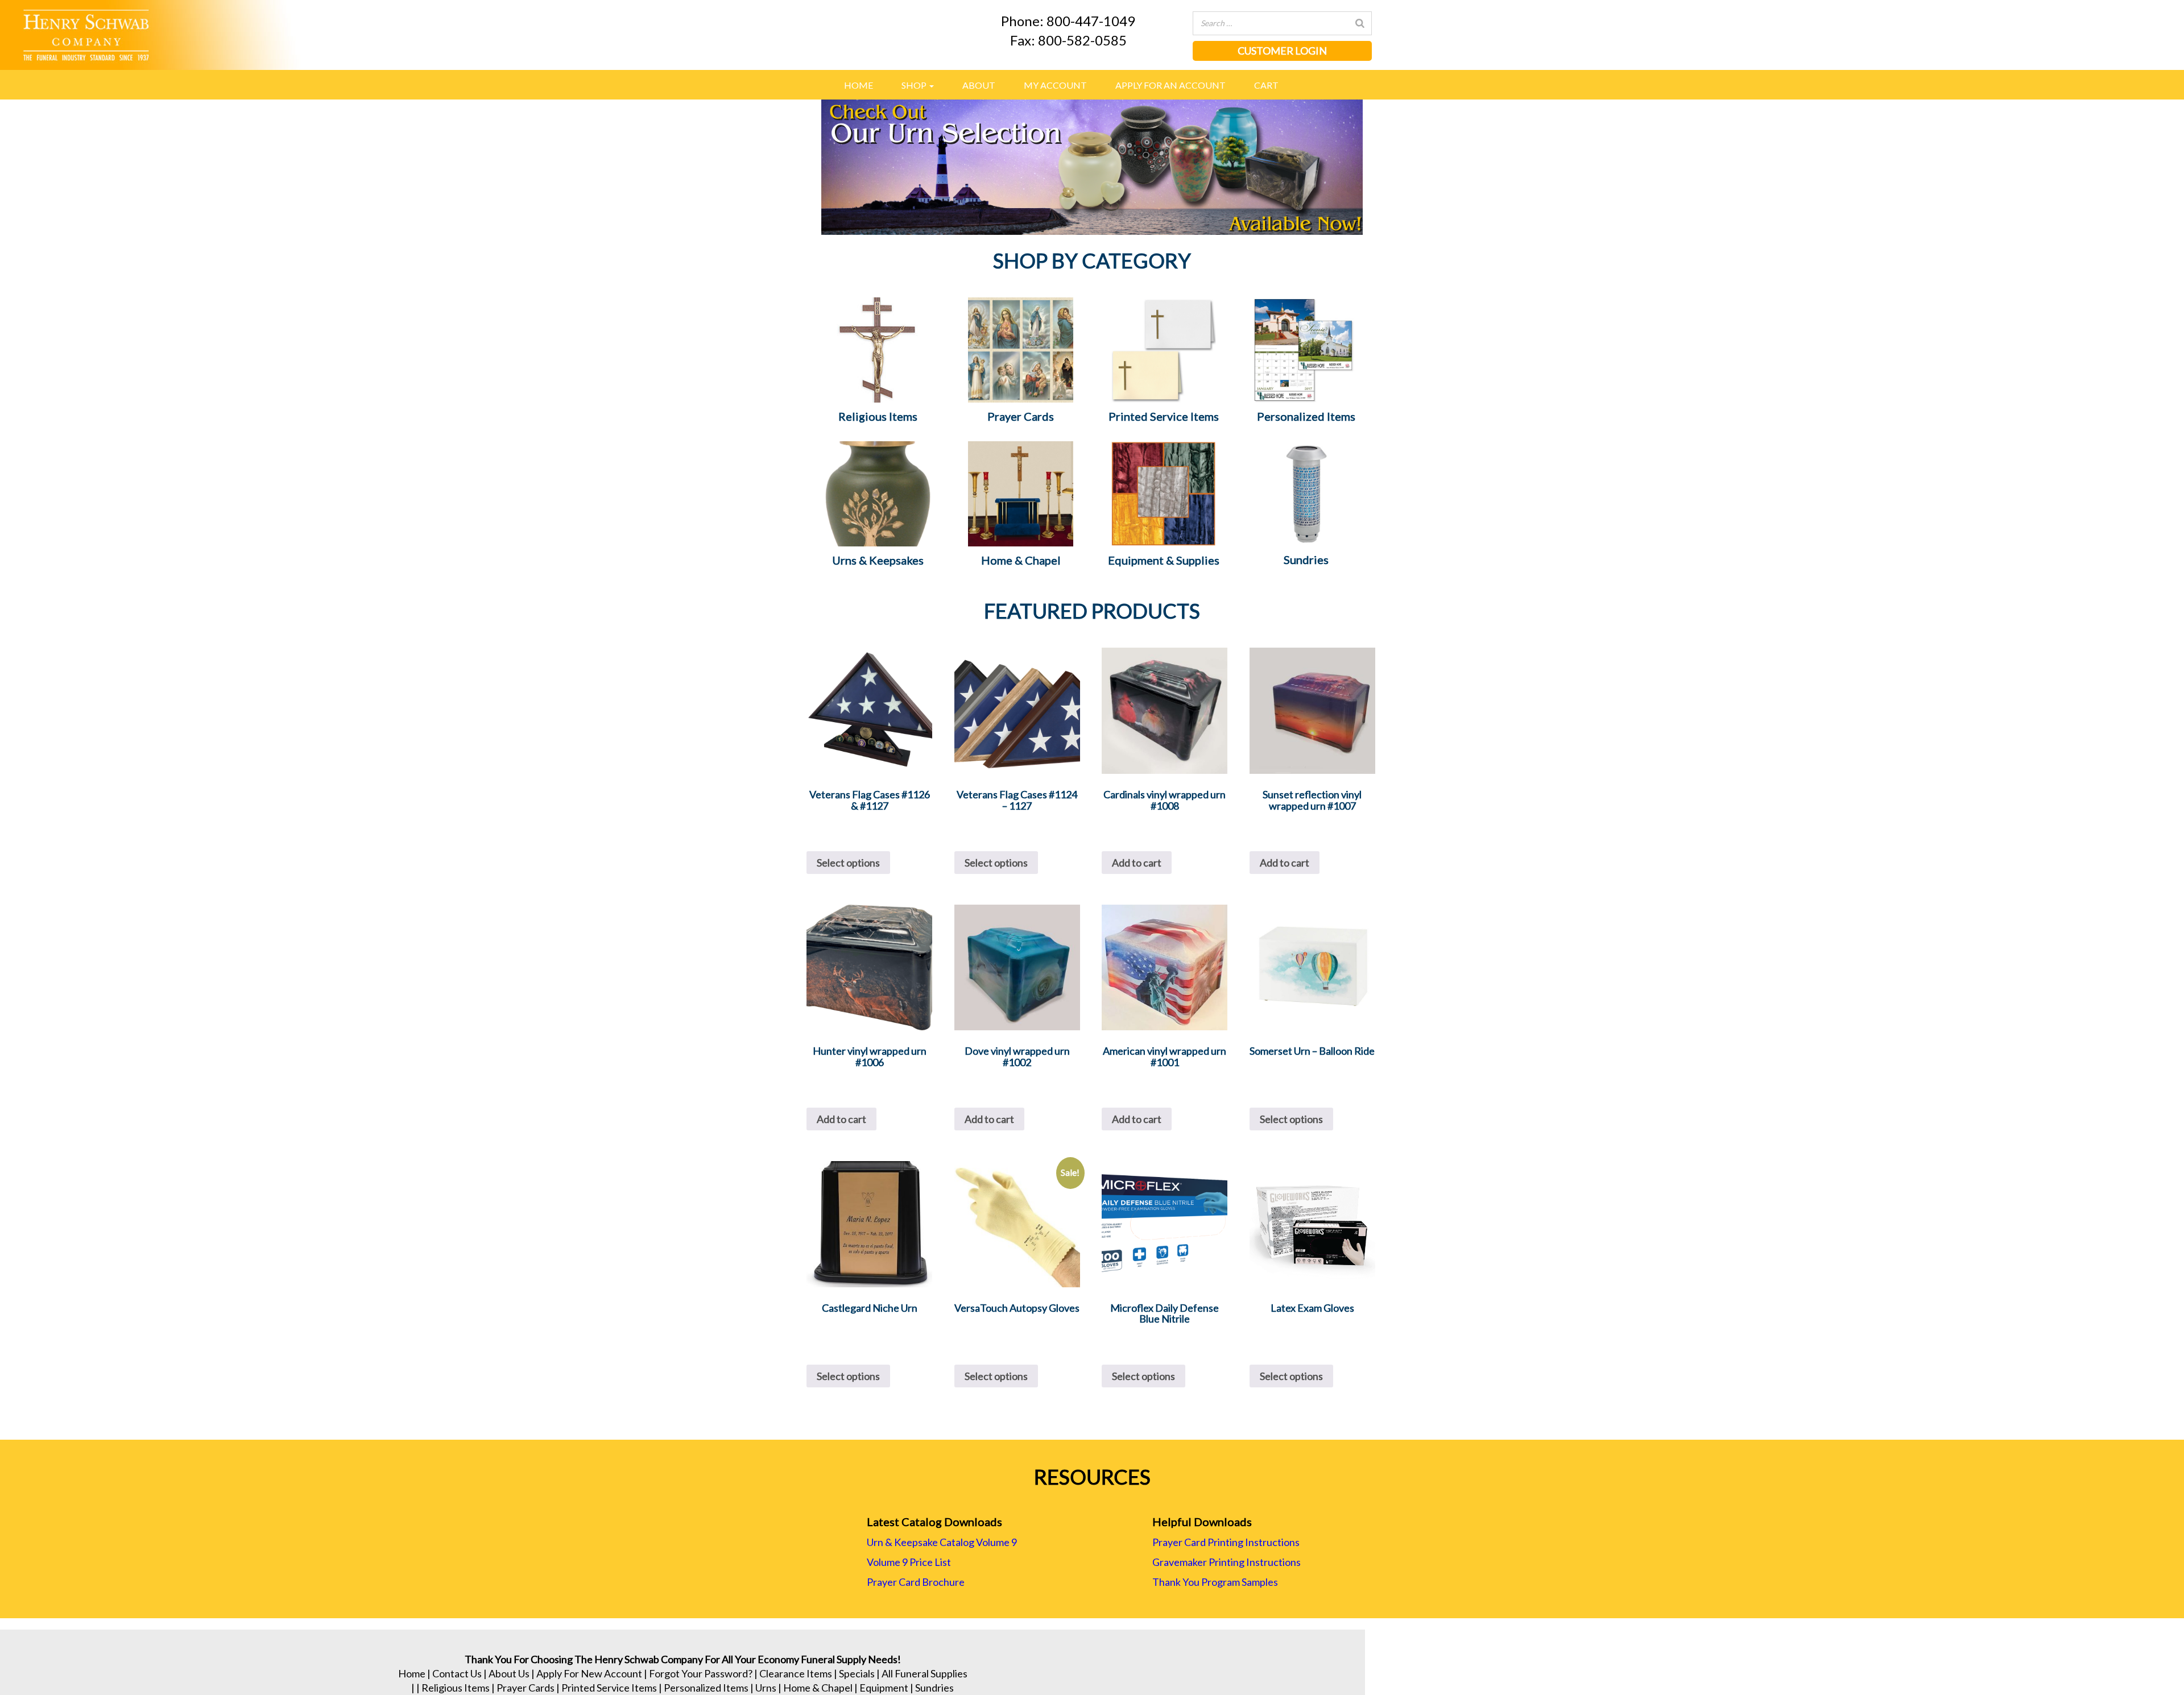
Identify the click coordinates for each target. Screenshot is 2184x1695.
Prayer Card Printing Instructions (1226, 1542)
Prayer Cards (526, 1688)
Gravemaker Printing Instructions (1227, 1562)
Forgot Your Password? (701, 1673)
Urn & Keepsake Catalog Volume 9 (942, 1542)
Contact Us (457, 1673)
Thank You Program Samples (1215, 1582)
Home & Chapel (818, 1688)
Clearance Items (796, 1673)
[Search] (1360, 23)
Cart (1266, 85)
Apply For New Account (589, 1673)
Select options (848, 863)
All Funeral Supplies (925, 1673)
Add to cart (1137, 863)
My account (1055, 85)
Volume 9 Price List (909, 1562)
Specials (857, 1673)
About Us (509, 1673)
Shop (915, 85)
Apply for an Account (1170, 85)
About (979, 85)
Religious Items (456, 1688)
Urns (766, 1688)
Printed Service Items (609, 1688)
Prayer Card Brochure (916, 1582)
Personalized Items (706, 1688)
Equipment (884, 1688)
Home (859, 85)
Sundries (934, 1688)
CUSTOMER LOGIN (1282, 51)
